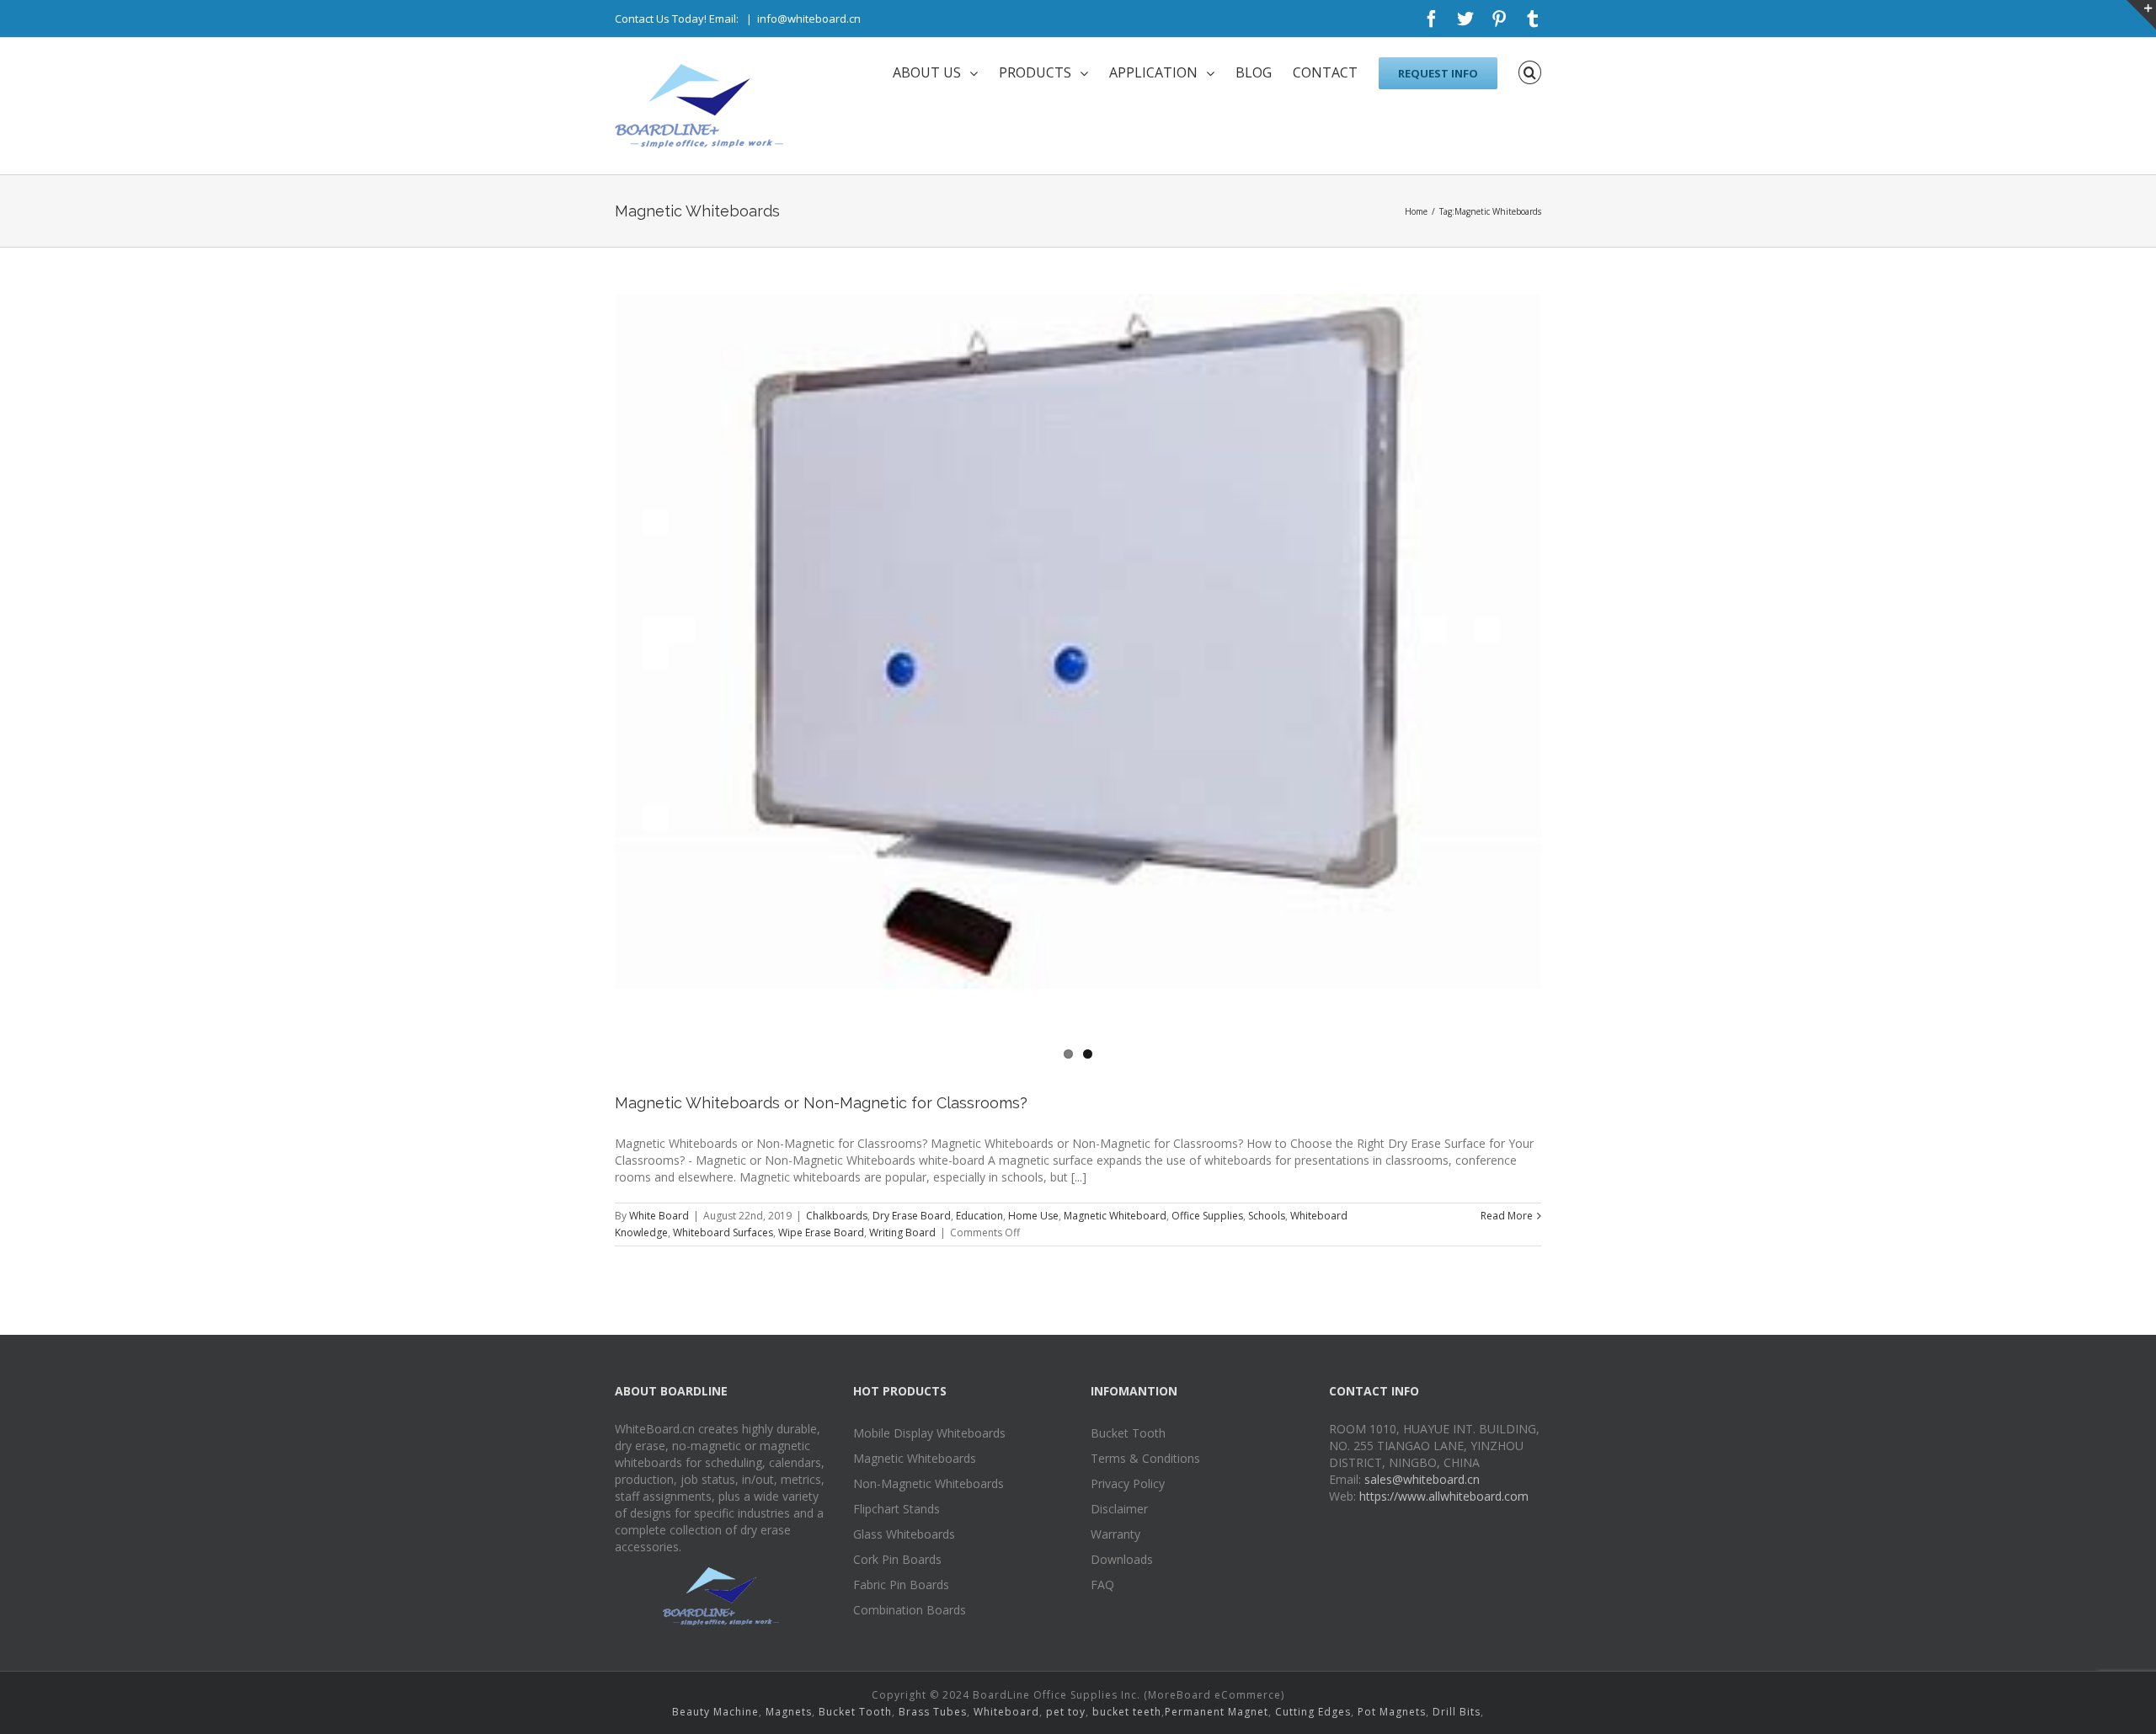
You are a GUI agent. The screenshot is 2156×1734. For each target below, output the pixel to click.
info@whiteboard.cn (809, 19)
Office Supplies (1207, 1216)
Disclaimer (1119, 1509)
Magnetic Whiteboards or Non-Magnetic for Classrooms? (821, 1103)
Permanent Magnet (1217, 1712)
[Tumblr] (1533, 19)
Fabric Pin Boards (901, 1585)
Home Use (1033, 1216)
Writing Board (902, 1232)
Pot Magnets (1392, 1712)
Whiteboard (1006, 1712)
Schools (1267, 1216)
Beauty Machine (715, 1712)
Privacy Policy (1128, 1483)
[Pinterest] (1499, 19)
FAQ (1102, 1585)
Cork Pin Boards (897, 1559)
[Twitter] (1465, 19)
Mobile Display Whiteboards (929, 1433)
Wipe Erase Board (821, 1232)
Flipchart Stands (897, 1509)
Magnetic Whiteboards (915, 1458)
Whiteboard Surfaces (723, 1232)
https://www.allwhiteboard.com (1444, 1496)
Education (979, 1216)
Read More (1507, 1216)
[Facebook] (1432, 19)
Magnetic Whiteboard (1115, 1216)
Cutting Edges (1313, 1712)
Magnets (789, 1712)
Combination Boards (910, 1610)
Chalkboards (837, 1216)
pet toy (1066, 1712)
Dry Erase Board (912, 1216)
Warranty (1115, 1534)
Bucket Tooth (1128, 1433)
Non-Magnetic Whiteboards (929, 1483)
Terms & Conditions (1145, 1458)
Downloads (1122, 1559)
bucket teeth (1127, 1712)
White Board (659, 1216)
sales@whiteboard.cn (1422, 1479)
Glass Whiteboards (904, 1534)
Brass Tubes (933, 1712)
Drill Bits (1457, 1712)
